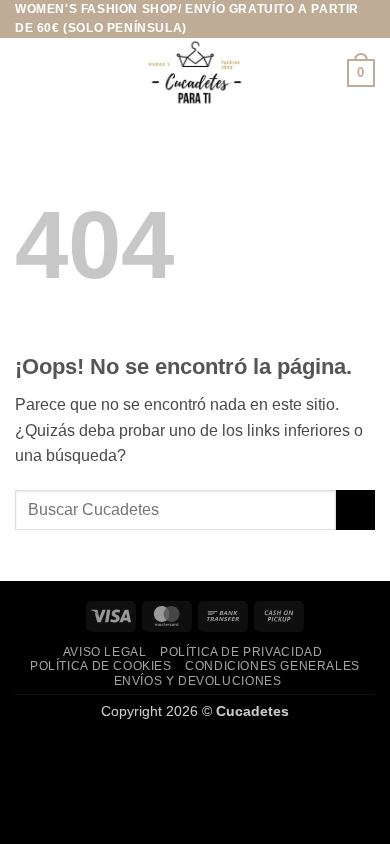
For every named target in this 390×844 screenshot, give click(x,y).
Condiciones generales (272, 666)
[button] (27, 73)
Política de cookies (101, 666)
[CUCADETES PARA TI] (195, 73)
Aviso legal (105, 652)
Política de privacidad (241, 652)
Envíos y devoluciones (198, 681)
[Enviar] (355, 509)
